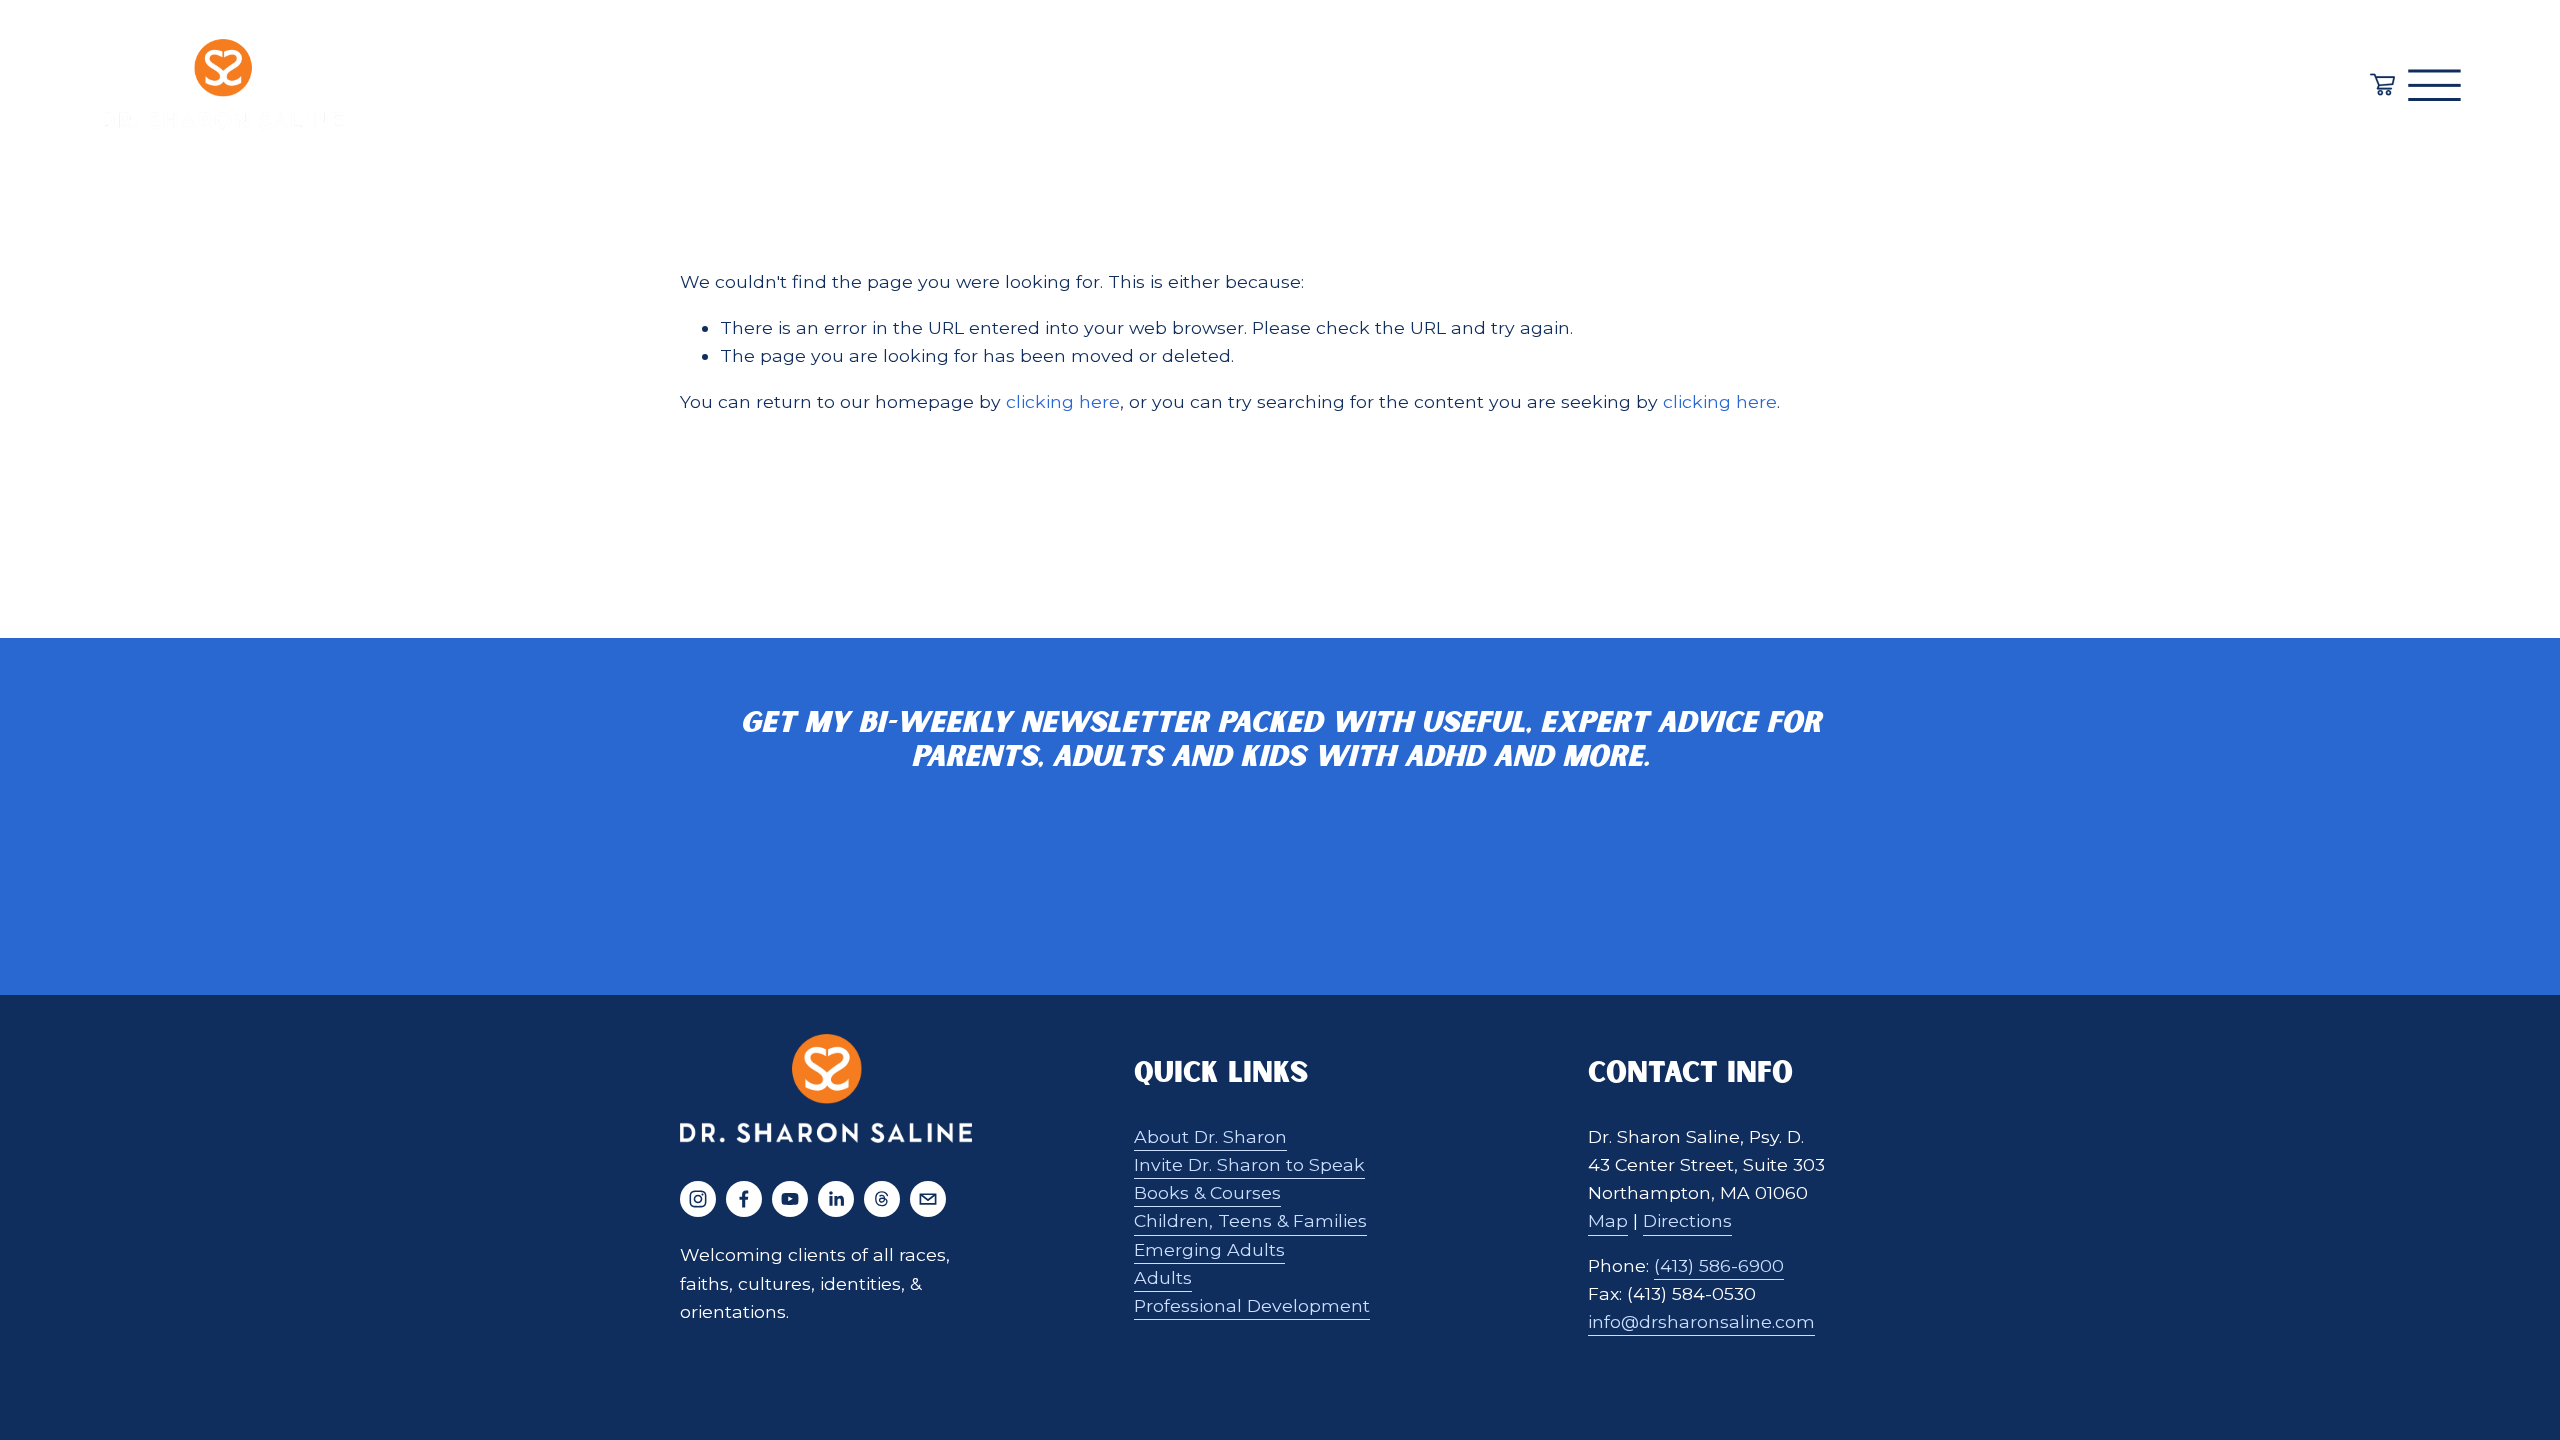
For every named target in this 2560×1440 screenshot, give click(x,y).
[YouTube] (790, 1199)
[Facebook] (744, 1199)
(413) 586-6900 (1719, 1265)
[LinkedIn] (836, 1199)
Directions (1687, 1220)
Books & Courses (1207, 1192)
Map (1608, 1220)
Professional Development (1252, 1305)
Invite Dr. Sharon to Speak (1249, 1164)
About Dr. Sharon (1210, 1136)
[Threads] (882, 1199)
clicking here (1063, 401)
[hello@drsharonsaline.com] (928, 1199)
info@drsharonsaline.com (1701, 1321)
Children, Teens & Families (1250, 1220)
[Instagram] (698, 1199)
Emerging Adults (1209, 1249)
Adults (1163, 1277)
